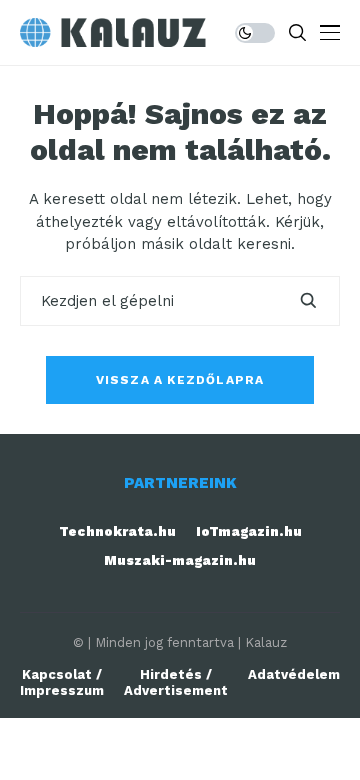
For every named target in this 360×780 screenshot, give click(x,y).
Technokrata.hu (117, 531)
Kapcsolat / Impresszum (62, 682)
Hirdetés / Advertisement (176, 682)
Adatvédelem (294, 674)
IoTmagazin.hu (249, 531)
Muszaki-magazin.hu (180, 560)
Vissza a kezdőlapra (180, 380)
